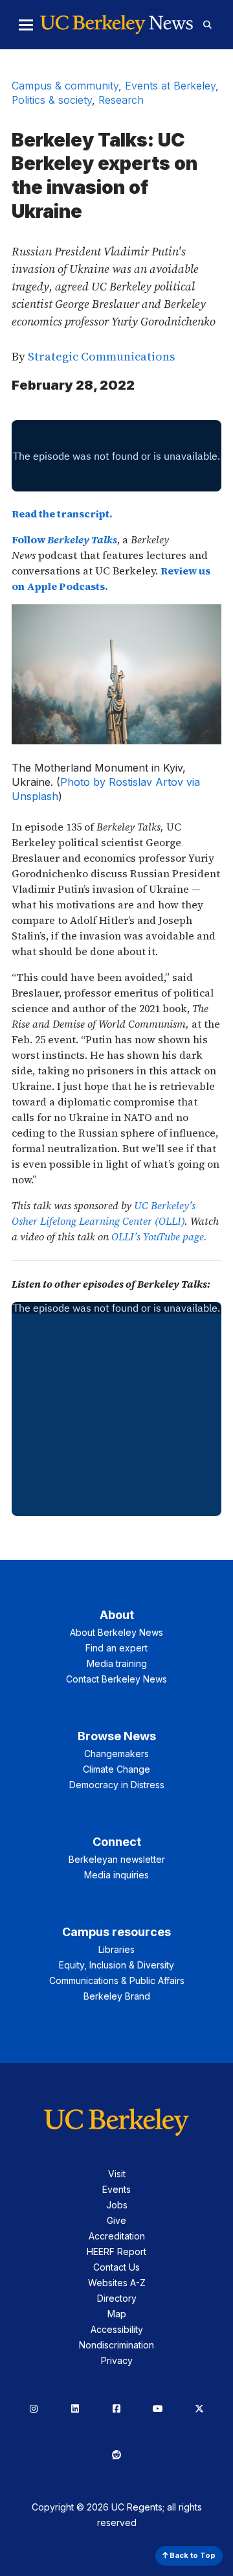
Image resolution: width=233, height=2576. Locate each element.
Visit (117, 2174)
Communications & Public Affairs (117, 1980)
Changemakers (116, 1754)
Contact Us (116, 2267)
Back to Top (192, 2555)
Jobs (117, 2205)
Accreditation (117, 2236)
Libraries (116, 1949)
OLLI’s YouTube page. (159, 1236)
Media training (117, 1663)
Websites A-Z (117, 2283)
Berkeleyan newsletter (117, 1859)
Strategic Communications (101, 356)
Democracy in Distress (117, 1785)
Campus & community (65, 86)
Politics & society (52, 100)
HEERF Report (116, 2251)
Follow (64, 539)
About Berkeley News (116, 1632)
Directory (117, 2298)
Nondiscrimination (116, 2345)
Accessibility (117, 2329)
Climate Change (116, 1769)
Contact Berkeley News (116, 1679)
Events (116, 2189)
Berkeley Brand (117, 1996)
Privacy (117, 2360)
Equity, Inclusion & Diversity (116, 1965)
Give (116, 2220)
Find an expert (116, 1648)
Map (117, 2314)
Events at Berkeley (170, 86)
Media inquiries (116, 1875)
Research (121, 100)
